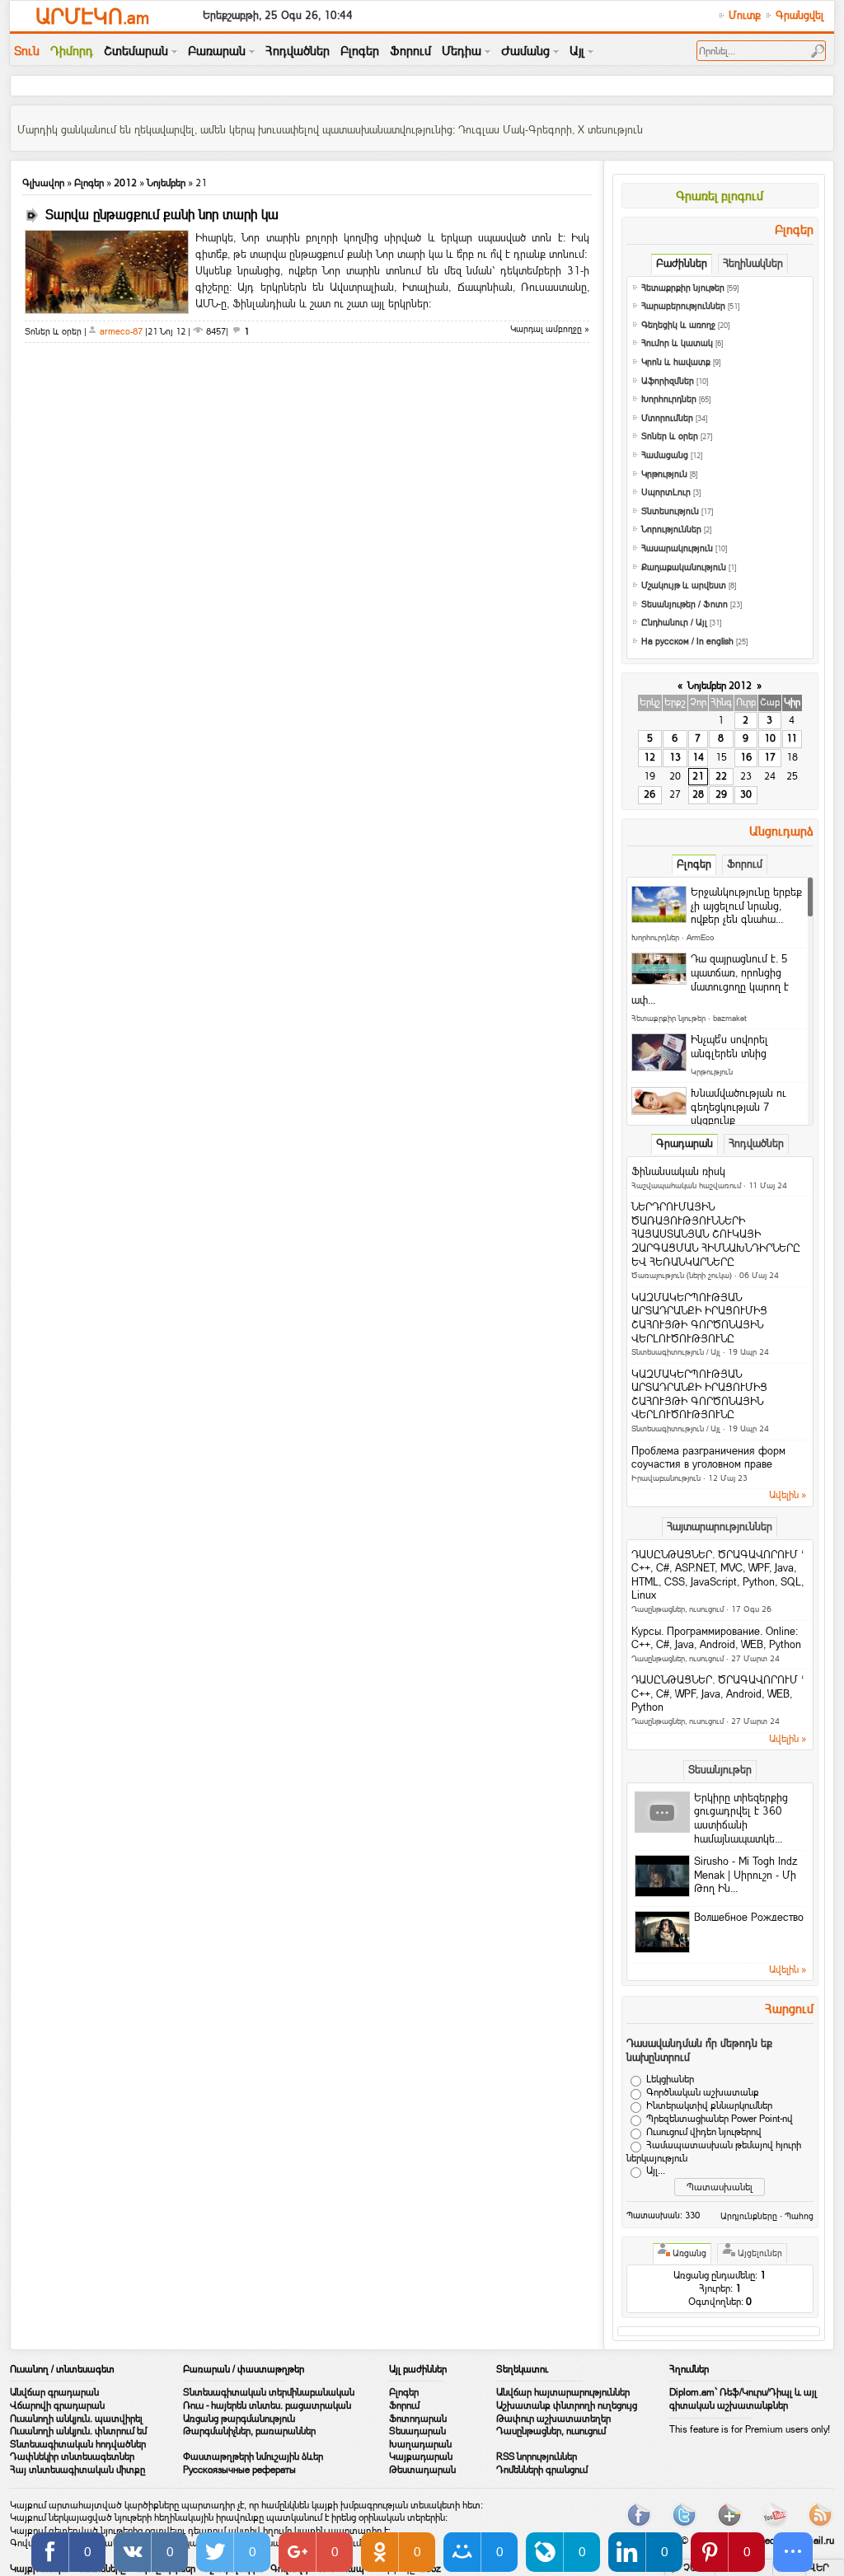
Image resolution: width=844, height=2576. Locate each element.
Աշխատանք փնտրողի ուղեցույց (567, 2405)
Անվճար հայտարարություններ (563, 2392)
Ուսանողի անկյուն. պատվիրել (76, 2419)
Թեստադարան (422, 2470)
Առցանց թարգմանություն (239, 2419)
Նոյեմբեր (166, 183)
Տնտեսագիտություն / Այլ (676, 1352)
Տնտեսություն (670, 511)
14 (698, 757)
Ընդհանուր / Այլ (674, 623)
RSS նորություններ (537, 2457)
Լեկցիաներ (670, 2079)
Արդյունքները (749, 2216)
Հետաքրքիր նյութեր (683, 288)
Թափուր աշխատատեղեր (553, 2419)
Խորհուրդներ (669, 399)
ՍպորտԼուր (666, 492)
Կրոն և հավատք (676, 362)
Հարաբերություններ (683, 306)
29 (721, 794)
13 (675, 757)
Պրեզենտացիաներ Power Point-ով (720, 2119)
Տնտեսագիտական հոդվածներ (78, 2444)
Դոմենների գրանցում (542, 2470)
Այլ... (656, 2171)
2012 (125, 183)
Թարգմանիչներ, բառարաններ (249, 2431)
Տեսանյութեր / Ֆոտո (685, 604)
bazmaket (730, 1018)
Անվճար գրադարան (54, 2392)
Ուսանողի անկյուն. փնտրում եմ (78, 2431)
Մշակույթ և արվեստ (684, 585)
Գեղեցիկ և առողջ (678, 325)
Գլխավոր (43, 183)
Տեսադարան (417, 2431)
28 (698, 794)
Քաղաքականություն (684, 567)
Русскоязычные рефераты (239, 2470)
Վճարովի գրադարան (57, 2405)
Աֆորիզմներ (668, 381)
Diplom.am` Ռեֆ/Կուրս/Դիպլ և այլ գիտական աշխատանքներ (743, 2399)
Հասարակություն (677, 548)
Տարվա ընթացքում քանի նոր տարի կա (162, 215)
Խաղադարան (420, 2444)
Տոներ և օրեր (670, 436)
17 (770, 757)
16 (746, 757)
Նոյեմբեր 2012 (720, 686)
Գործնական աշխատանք (703, 2092)
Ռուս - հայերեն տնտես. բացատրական (267, 2405)
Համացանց (665, 455)
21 (698, 776)
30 (746, 794)
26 (649, 794)
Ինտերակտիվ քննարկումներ (709, 2105)
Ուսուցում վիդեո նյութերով (704, 2132)
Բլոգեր (89, 183)
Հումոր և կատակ (677, 343)
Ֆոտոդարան (418, 2419)
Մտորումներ (667, 418)
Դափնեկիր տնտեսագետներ (72, 2457)
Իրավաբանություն (666, 1478)
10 (770, 738)
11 (792, 738)
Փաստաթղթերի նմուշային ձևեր (253, 2457)
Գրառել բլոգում (720, 196)
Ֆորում (404, 2405)
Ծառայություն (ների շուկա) (682, 1275)
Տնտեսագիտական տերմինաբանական (269, 2392)
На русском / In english (687, 642)
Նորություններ (671, 529)
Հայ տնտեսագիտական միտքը (77, 2470)
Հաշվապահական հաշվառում (686, 1185)
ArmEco (700, 937)
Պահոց (799, 2216)
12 (649, 757)
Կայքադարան (421, 2457)
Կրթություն (664, 474)
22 (721, 776)
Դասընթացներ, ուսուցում (678, 1609)
